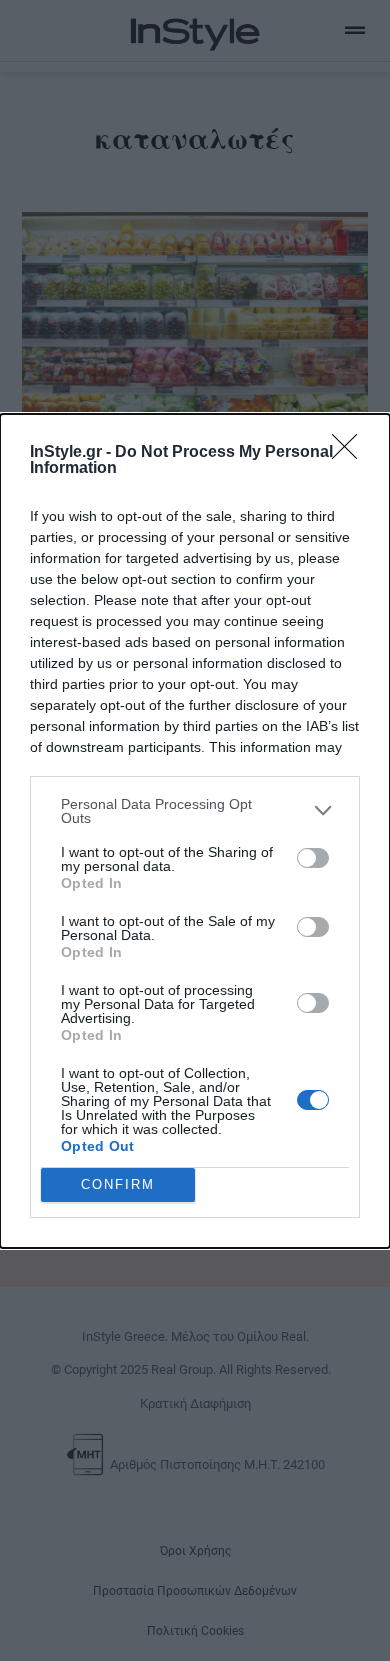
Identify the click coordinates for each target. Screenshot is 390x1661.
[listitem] (195, 811)
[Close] (351, 453)
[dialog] (195, 831)
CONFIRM (118, 1184)
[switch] (313, 858)
